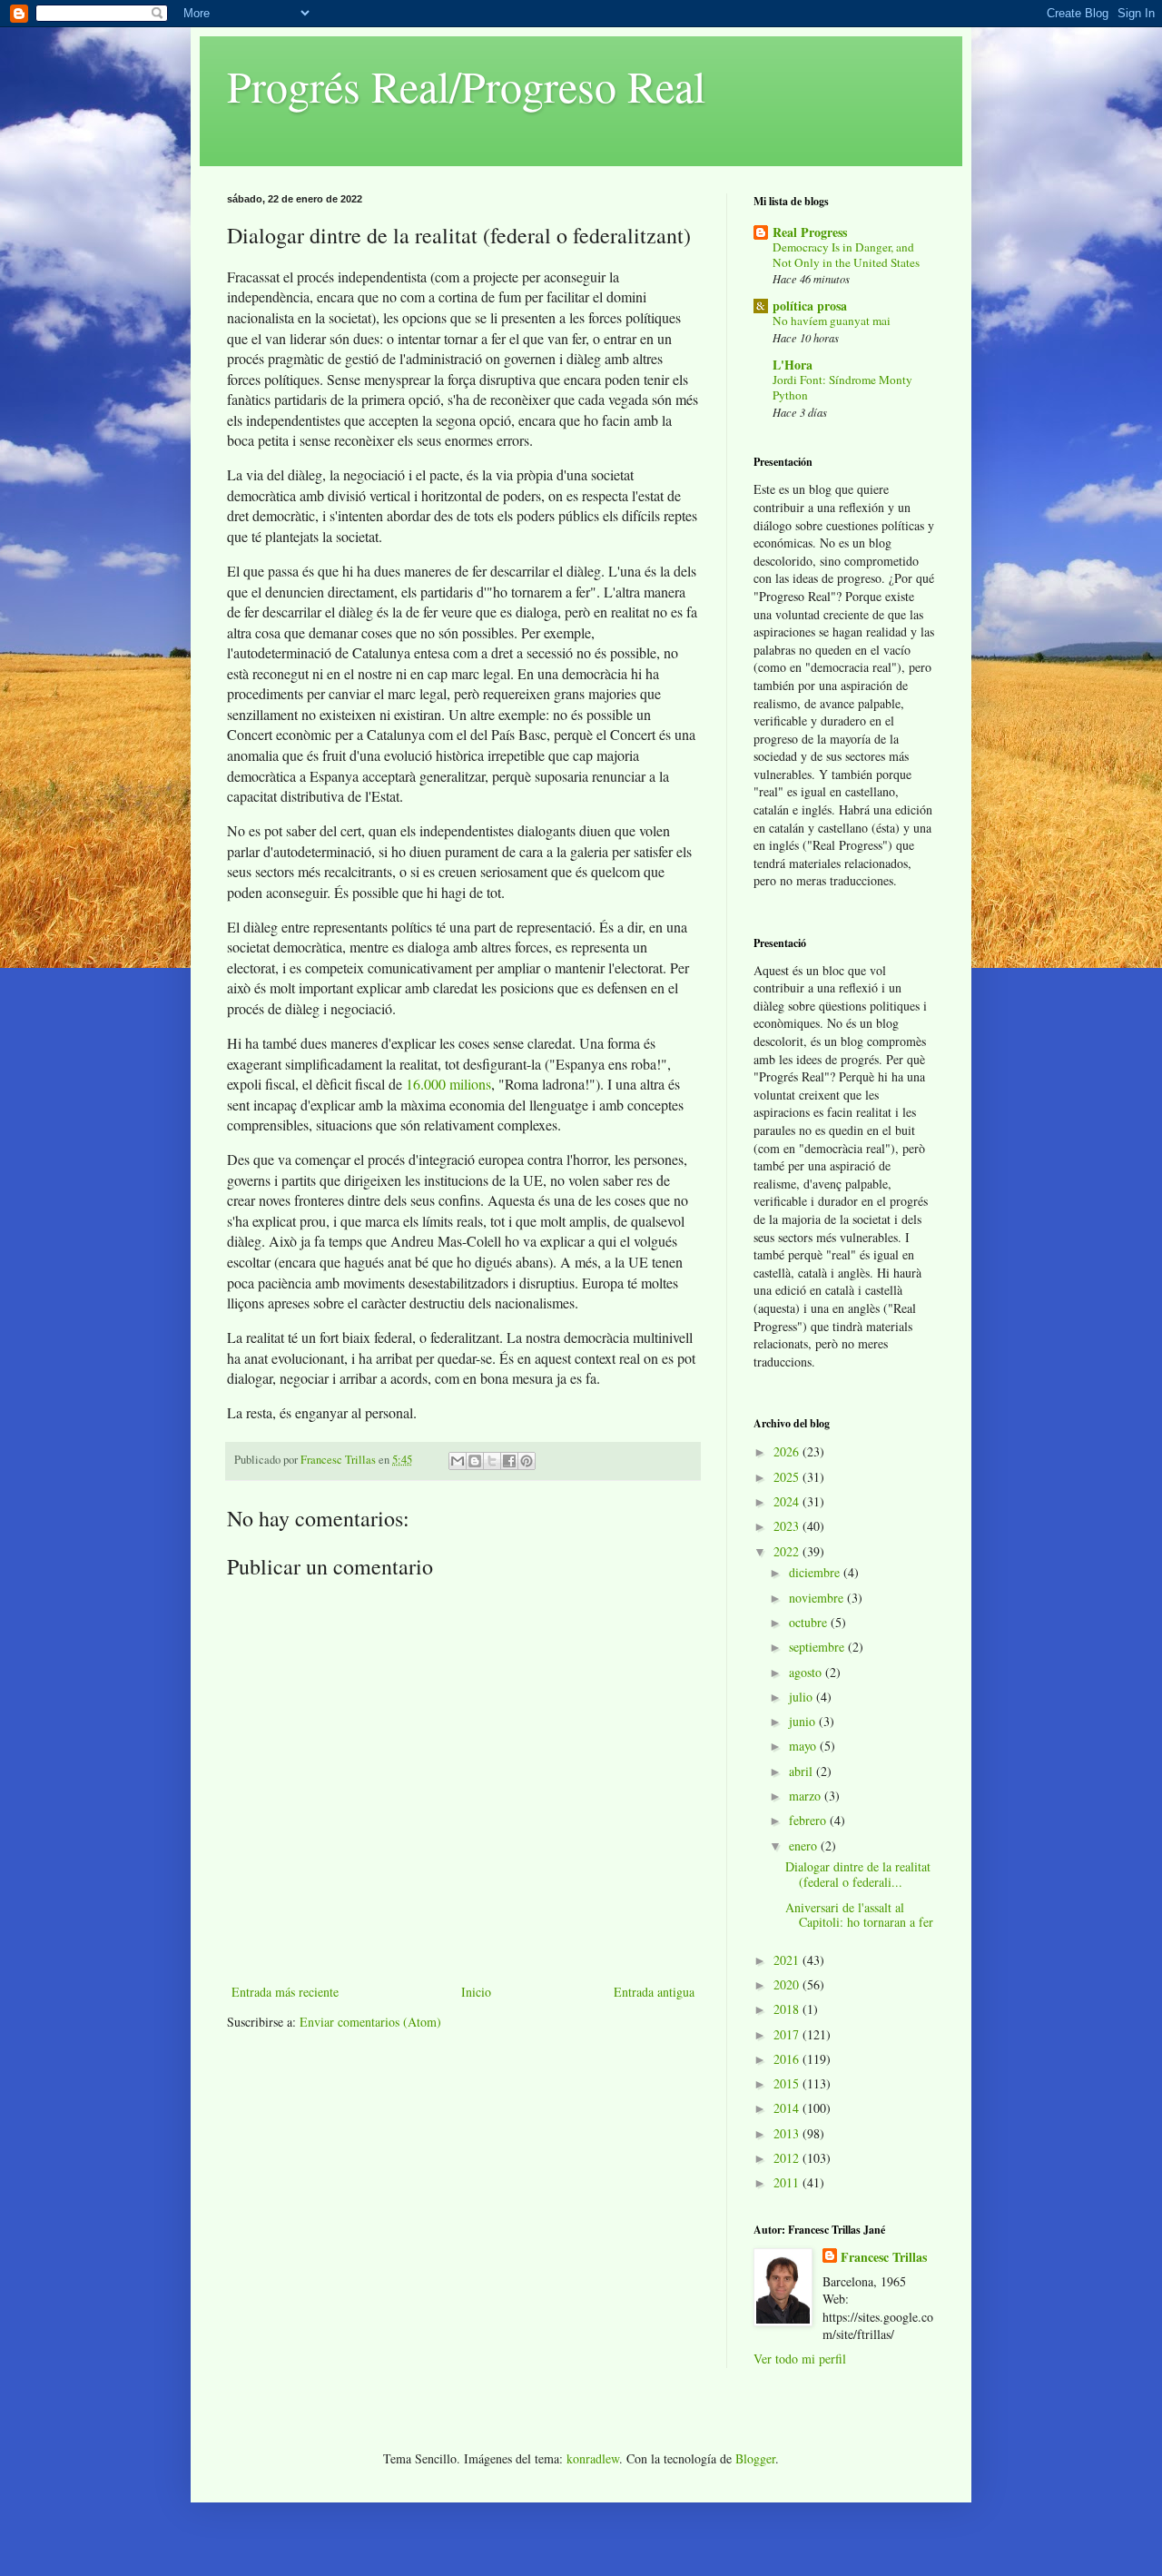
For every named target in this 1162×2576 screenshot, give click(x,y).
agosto (807, 1672)
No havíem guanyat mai (832, 321)
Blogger (755, 2458)
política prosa (810, 306)
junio (804, 1721)
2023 (788, 1526)
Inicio (476, 1992)
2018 (788, 2009)
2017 (788, 2034)
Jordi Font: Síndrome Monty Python (842, 387)
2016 (788, 2059)
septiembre (818, 1647)
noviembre (818, 1598)
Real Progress (810, 232)
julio (803, 1697)
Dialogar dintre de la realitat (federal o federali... (858, 1874)
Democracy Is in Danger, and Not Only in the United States (846, 255)
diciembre (816, 1572)
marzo (807, 1796)
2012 (788, 2158)
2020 (788, 1984)
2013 (788, 2133)
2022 (788, 1551)
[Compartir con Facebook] (509, 1461)
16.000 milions (448, 1084)
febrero (809, 1820)
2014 (788, 2108)
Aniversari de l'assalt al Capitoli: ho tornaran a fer (859, 1915)
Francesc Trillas (884, 2257)
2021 (788, 1960)
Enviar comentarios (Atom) (370, 2022)
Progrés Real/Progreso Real (466, 85)
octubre (810, 1622)
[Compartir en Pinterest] (527, 1461)
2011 (788, 2182)
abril (803, 1771)
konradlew (593, 2458)
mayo (804, 1746)
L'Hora (793, 365)
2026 (788, 1451)
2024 (788, 1501)
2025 (788, 1477)
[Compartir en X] (492, 1461)
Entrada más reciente (285, 1992)
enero (805, 1846)
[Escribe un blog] (475, 1461)
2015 (788, 2083)
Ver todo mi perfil (800, 2359)
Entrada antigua (654, 1992)
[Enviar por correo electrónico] (458, 1461)
